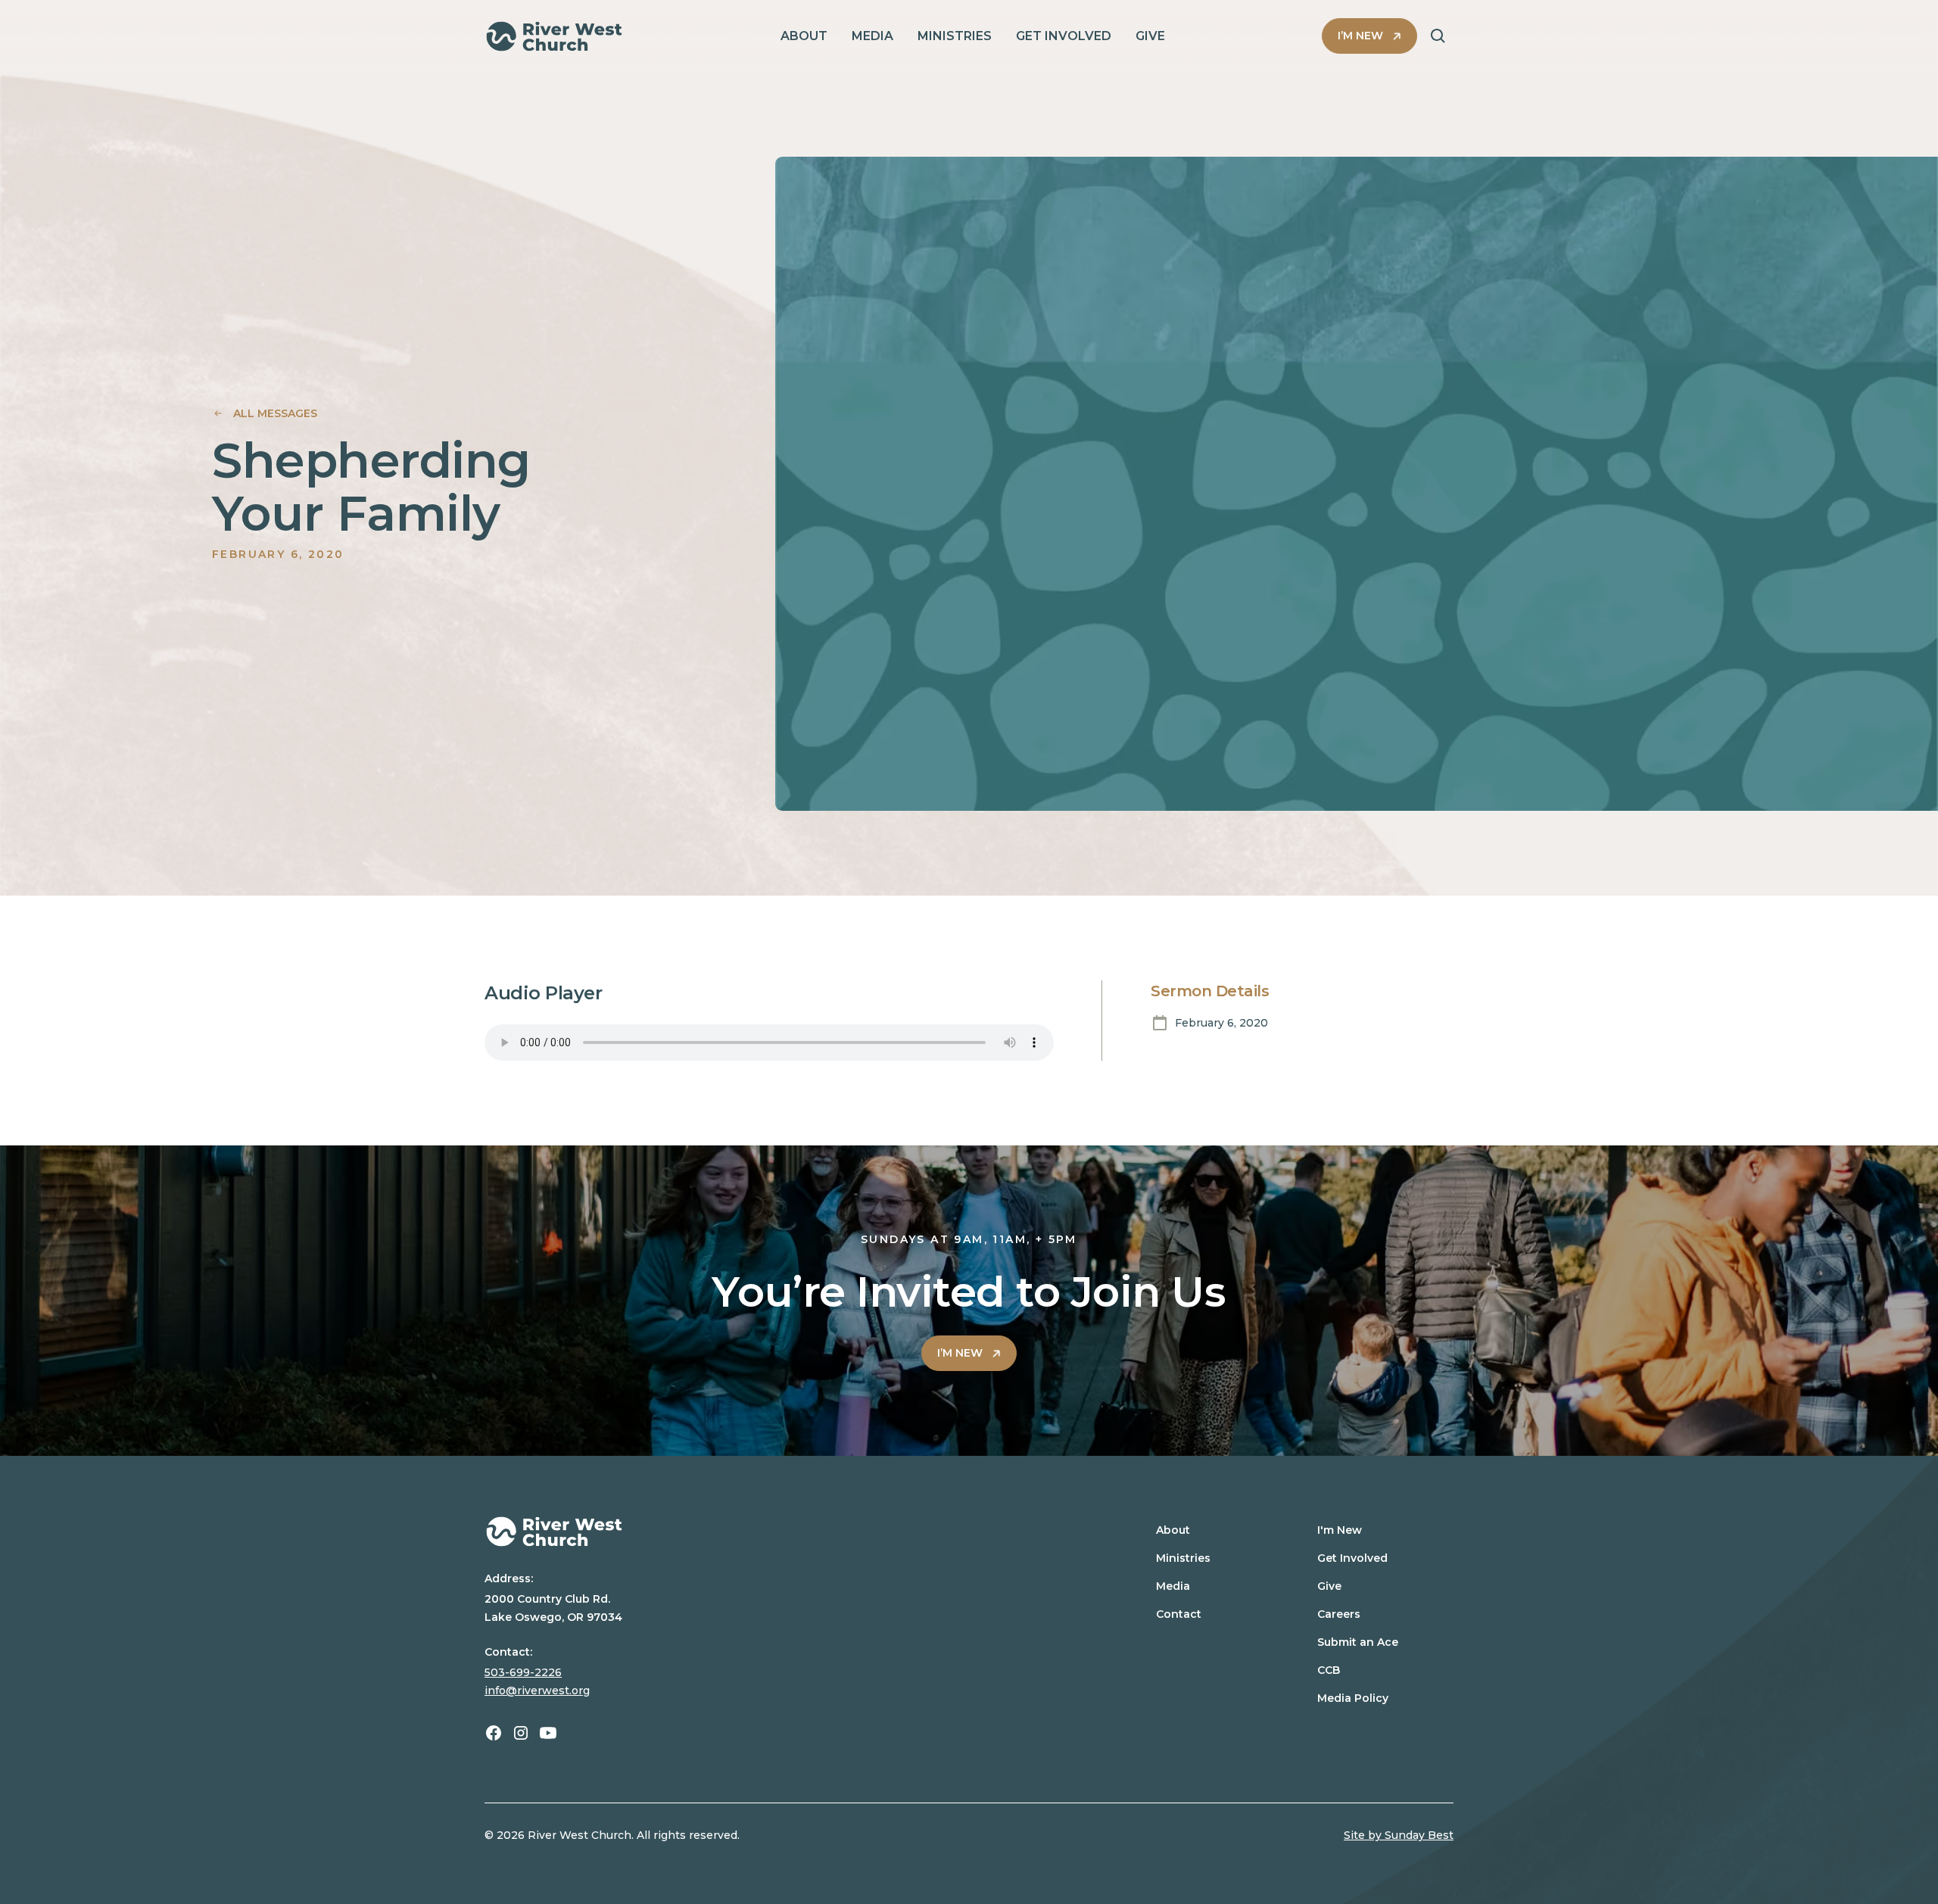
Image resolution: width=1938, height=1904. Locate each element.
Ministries (1183, 1558)
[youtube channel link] (548, 1733)
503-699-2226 (523, 1672)
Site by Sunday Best (1399, 1835)
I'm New (1340, 1530)
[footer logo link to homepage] (782, 1532)
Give (1329, 1586)
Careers (1339, 1614)
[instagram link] (521, 1733)
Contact (1179, 1614)
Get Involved (1352, 1558)
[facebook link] (494, 1733)
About (1173, 1530)
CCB (1329, 1670)
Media (1173, 1586)
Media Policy (1353, 1698)
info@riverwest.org (537, 1691)
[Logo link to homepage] (554, 36)
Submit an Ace (1358, 1642)
